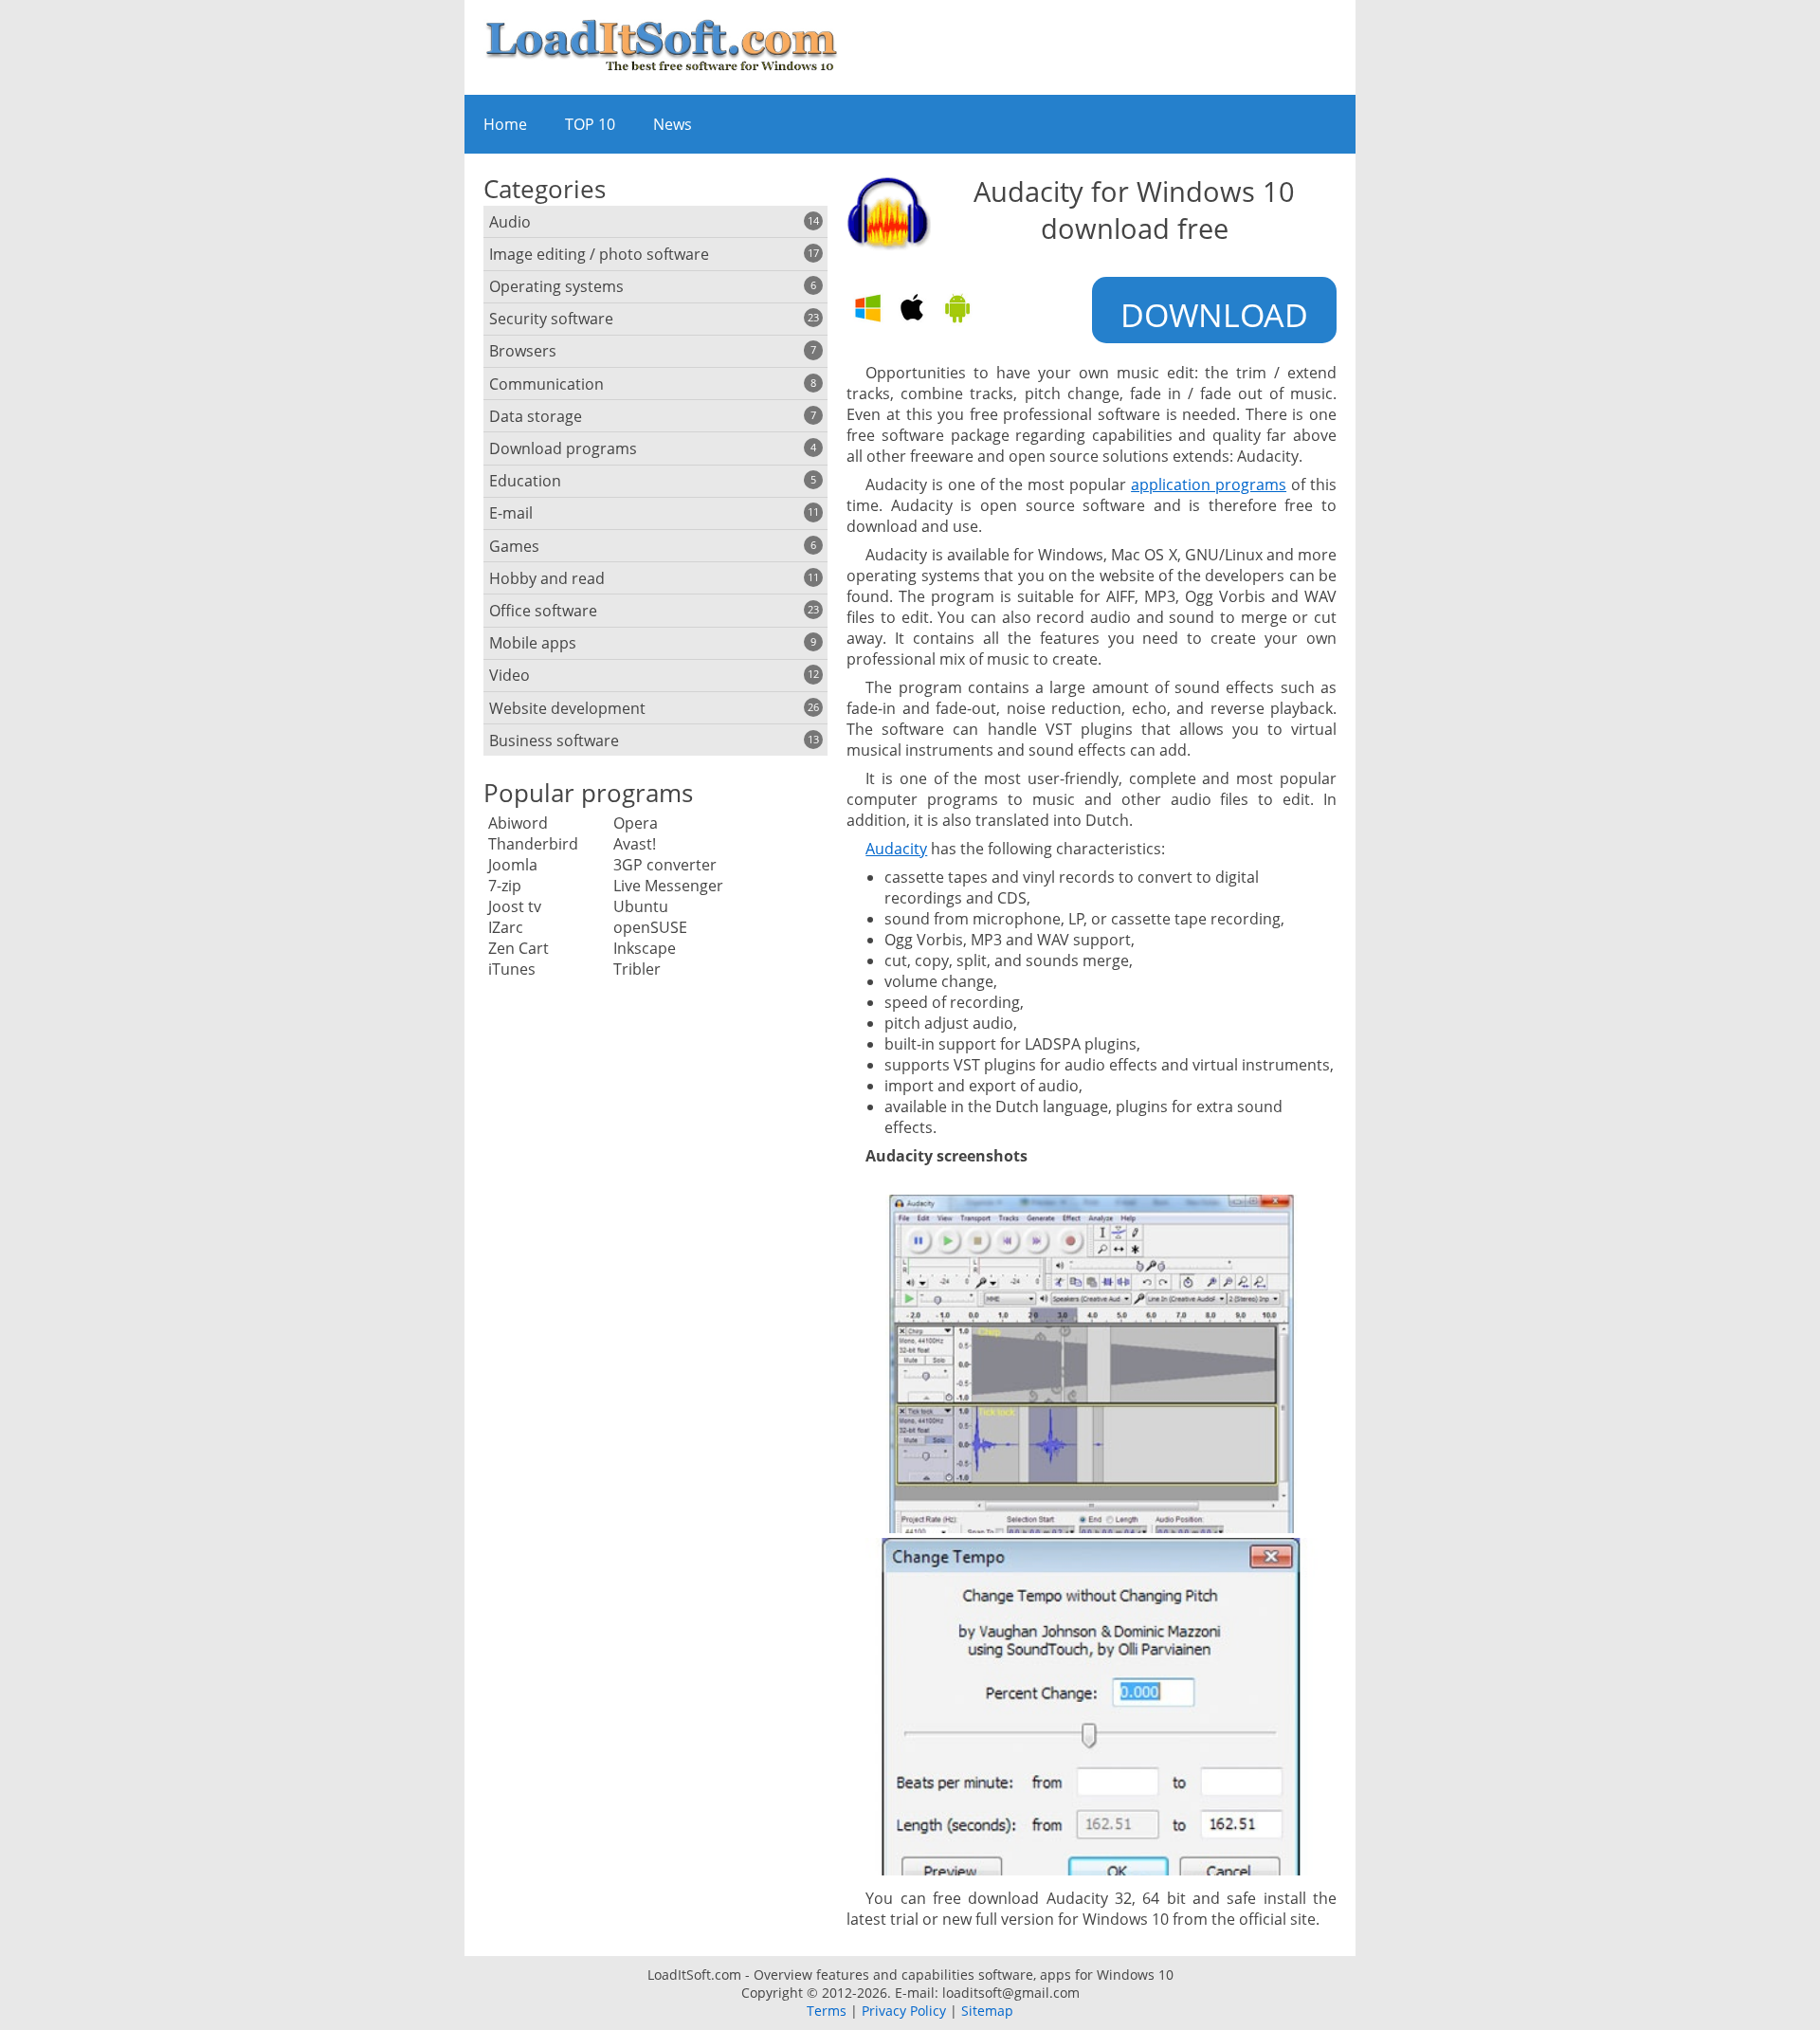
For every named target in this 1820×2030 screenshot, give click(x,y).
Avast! (635, 844)
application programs (1209, 485)
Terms (827, 2011)
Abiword (518, 823)
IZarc (506, 927)
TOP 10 (590, 124)
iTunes (512, 969)
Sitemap (987, 2011)
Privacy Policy (904, 2011)
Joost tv (515, 906)
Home (505, 124)
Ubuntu (641, 906)
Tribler (637, 969)
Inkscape (645, 948)
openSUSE (650, 927)
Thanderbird (533, 844)
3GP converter (665, 865)
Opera (636, 823)
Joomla (513, 865)
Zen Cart (519, 948)
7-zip (505, 886)
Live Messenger (668, 886)
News (673, 124)
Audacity (896, 849)
